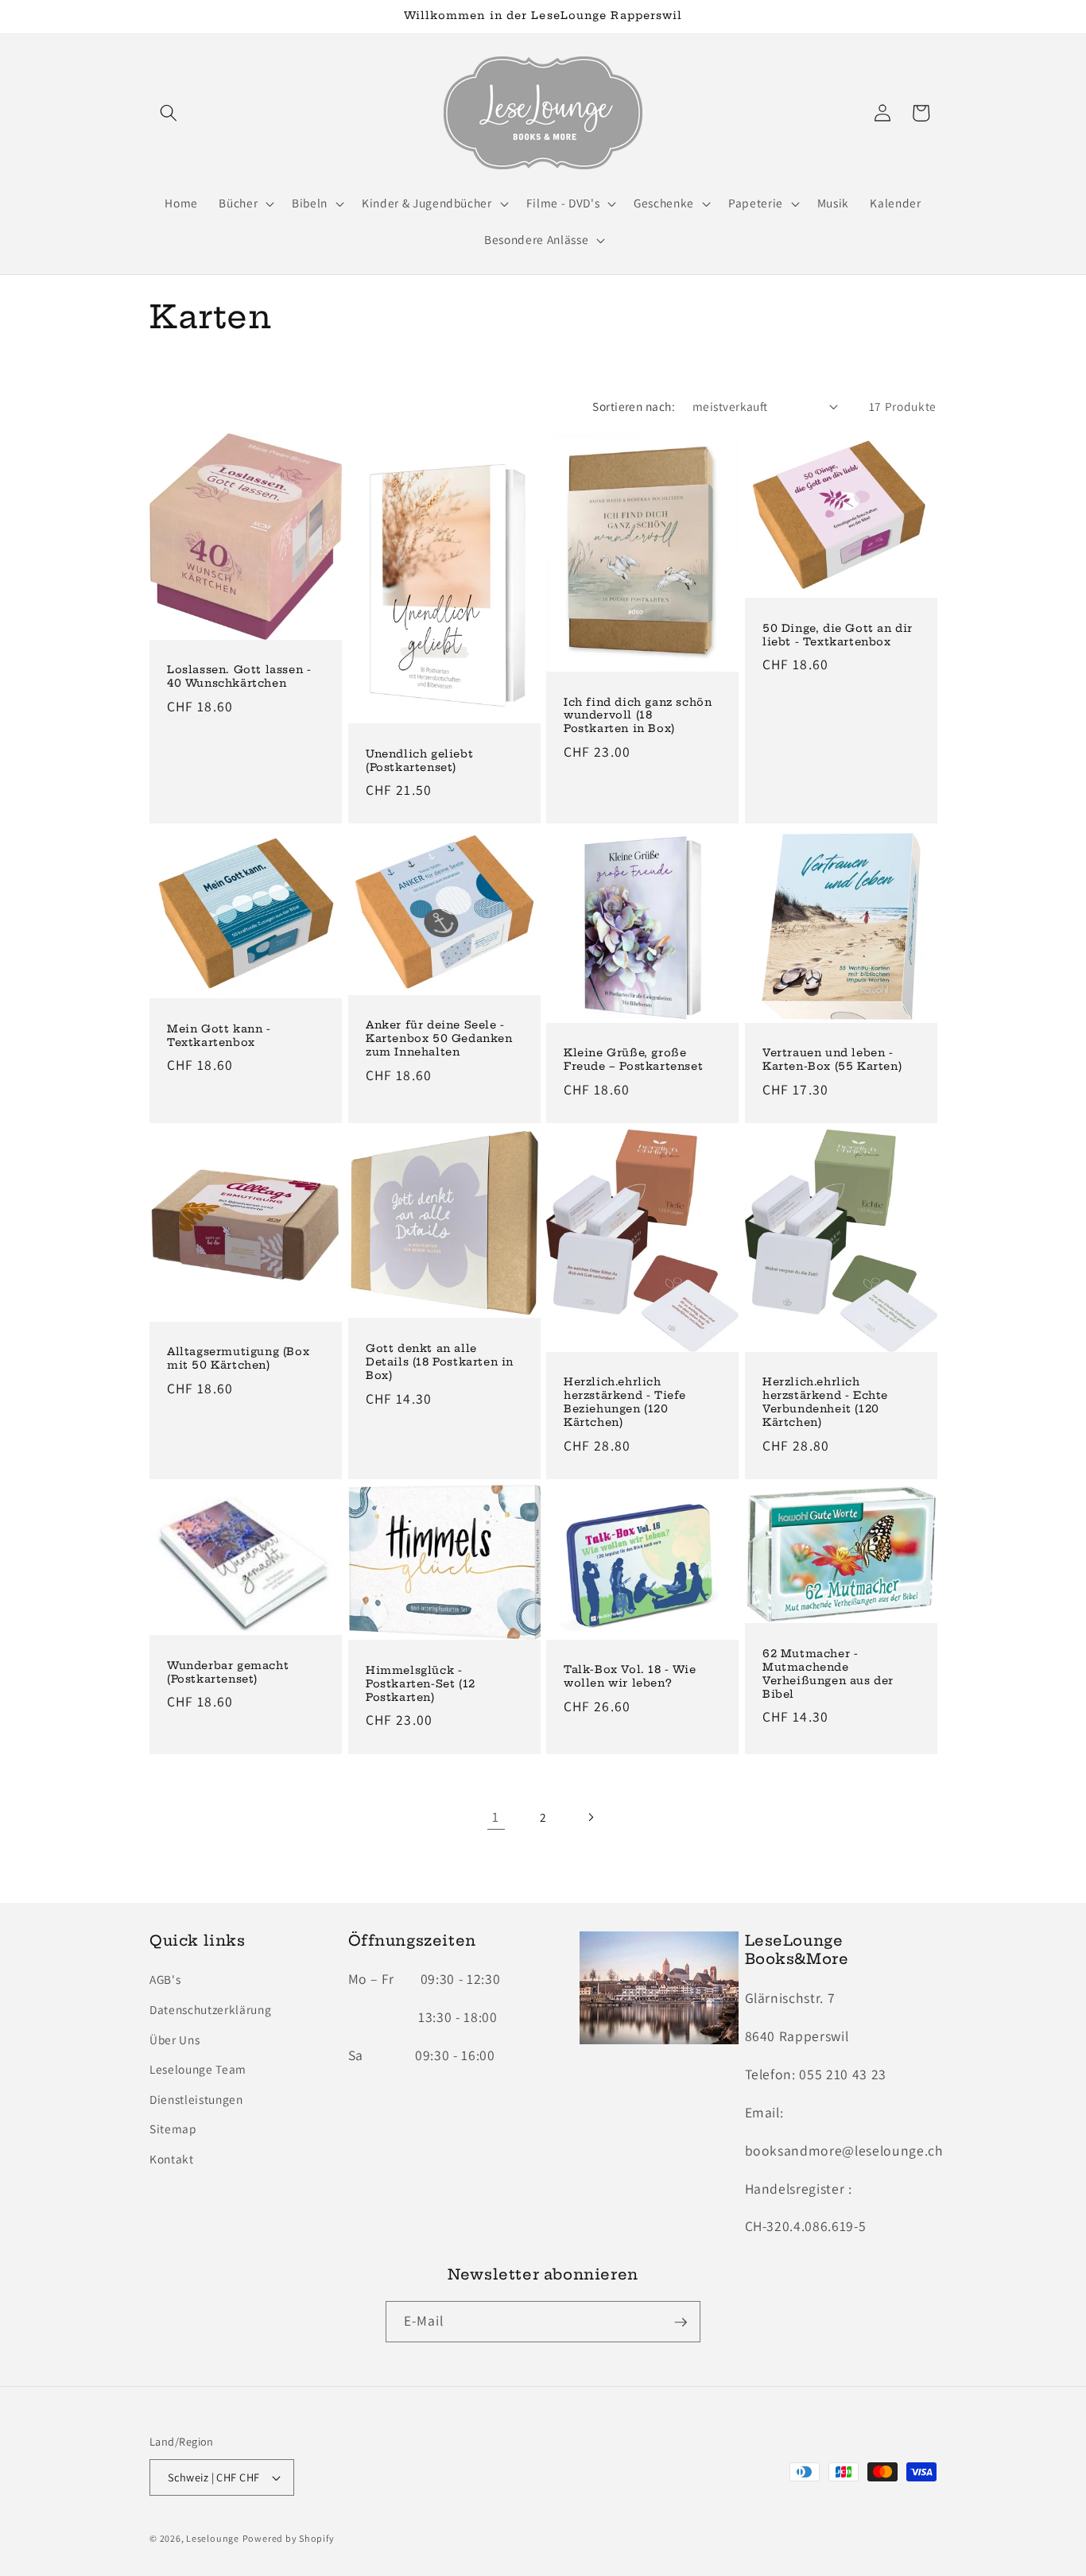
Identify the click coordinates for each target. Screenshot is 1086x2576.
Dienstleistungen (196, 2099)
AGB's (165, 1980)
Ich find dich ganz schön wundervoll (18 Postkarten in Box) (638, 715)
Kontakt (172, 2160)
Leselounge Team (198, 2070)
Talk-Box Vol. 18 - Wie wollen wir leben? (630, 1677)
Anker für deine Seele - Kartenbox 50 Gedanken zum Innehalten (439, 1038)
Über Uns (175, 2039)
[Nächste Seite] (590, 1817)
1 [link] (496, 1817)
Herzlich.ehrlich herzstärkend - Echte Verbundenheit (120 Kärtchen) (825, 1402)
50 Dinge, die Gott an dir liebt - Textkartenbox (838, 635)
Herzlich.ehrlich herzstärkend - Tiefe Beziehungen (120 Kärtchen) (625, 1402)
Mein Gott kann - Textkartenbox (219, 1035)
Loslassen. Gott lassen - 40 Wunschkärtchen (239, 677)
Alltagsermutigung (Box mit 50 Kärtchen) (238, 1358)
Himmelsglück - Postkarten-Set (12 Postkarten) (421, 1683)
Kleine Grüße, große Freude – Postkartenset (633, 1059)
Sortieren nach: (634, 406)
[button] (169, 113)
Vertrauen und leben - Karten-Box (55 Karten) (832, 1059)
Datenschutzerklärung (210, 2009)
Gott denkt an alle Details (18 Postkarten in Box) (440, 1362)
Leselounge (213, 2538)
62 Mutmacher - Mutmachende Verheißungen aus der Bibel (828, 1674)
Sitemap (173, 2129)
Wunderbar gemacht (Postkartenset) (228, 1672)
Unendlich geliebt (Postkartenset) (419, 760)
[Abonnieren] (681, 2322)
